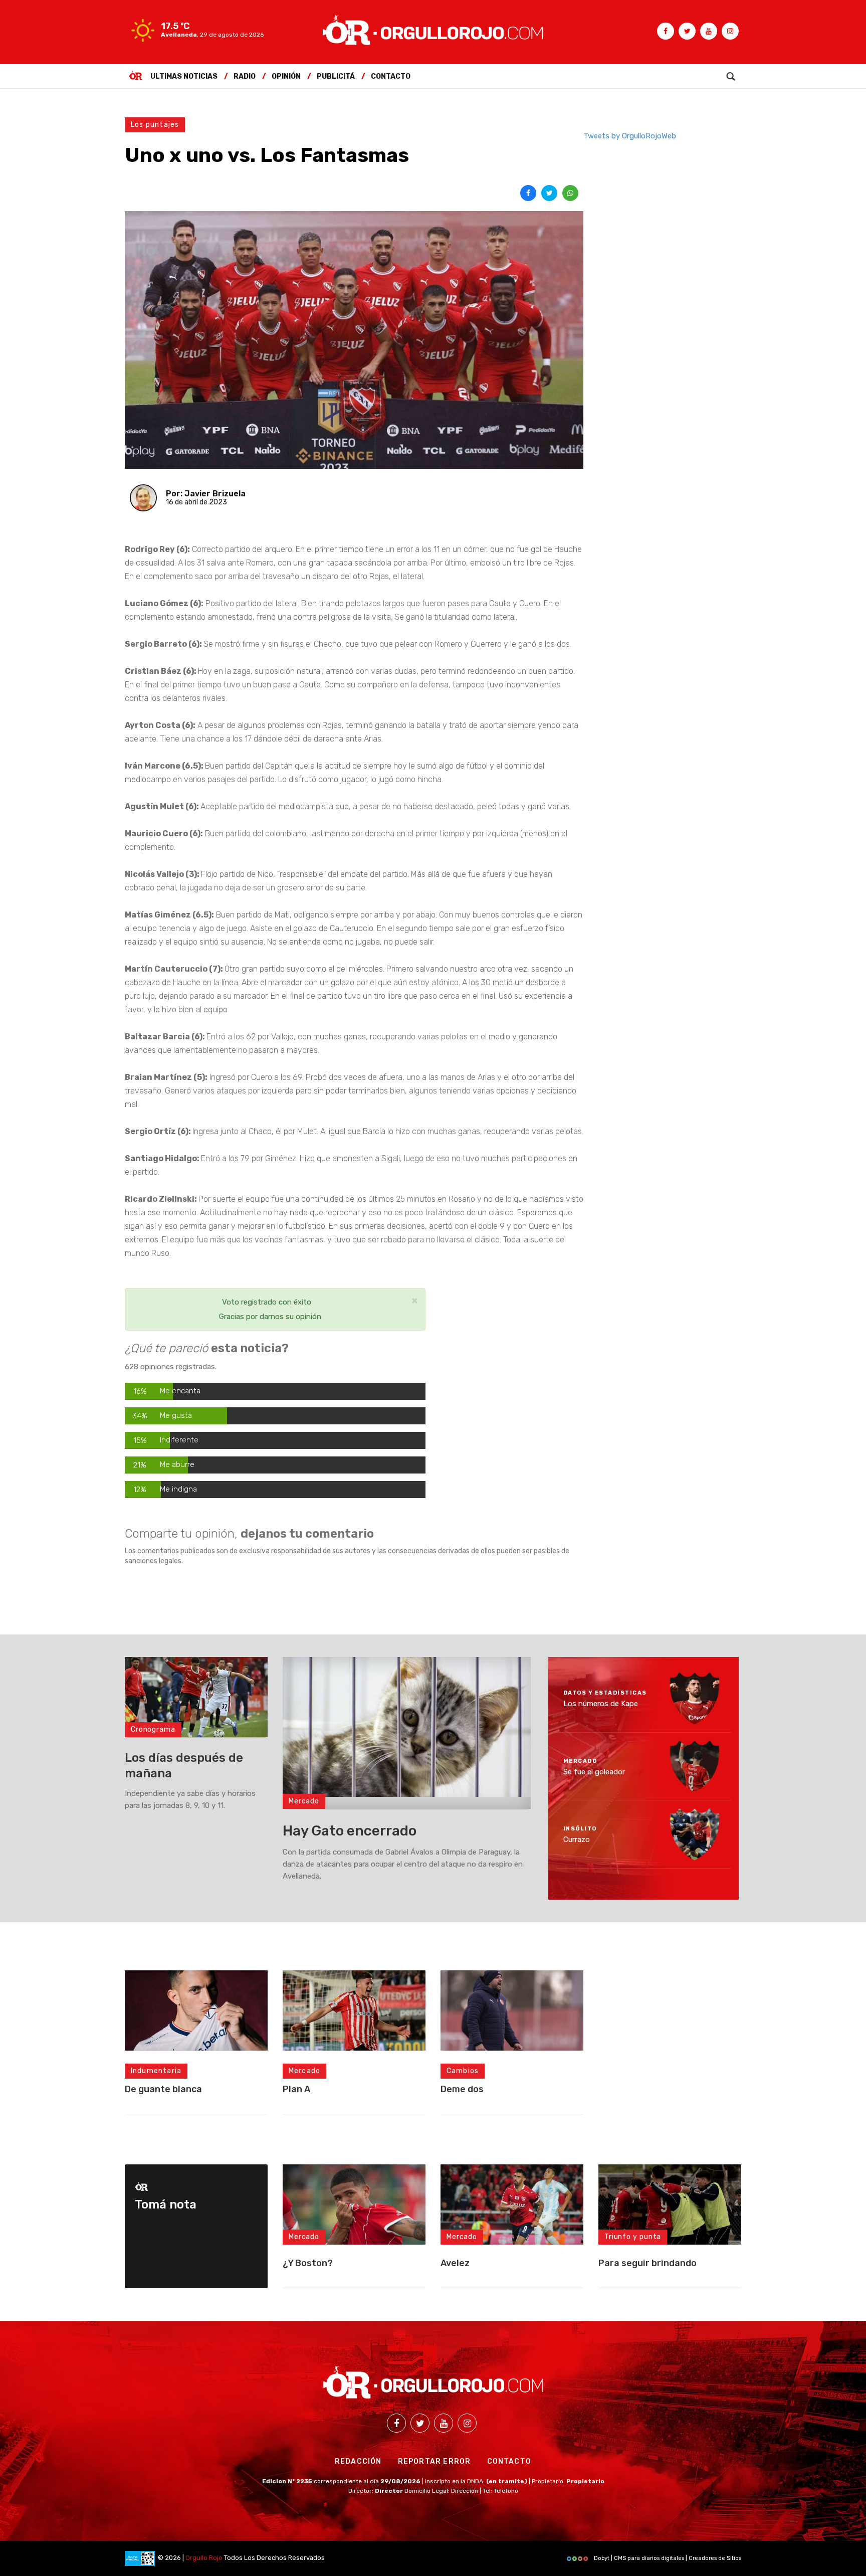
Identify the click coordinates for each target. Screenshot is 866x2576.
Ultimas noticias (184, 76)
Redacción (358, 2461)
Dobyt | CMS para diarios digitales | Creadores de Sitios (667, 2558)
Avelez (455, 2263)
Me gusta (176, 1415)
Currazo (577, 1839)
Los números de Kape (601, 1704)
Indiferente (179, 1440)
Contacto (391, 76)
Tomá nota (166, 2204)
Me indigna (178, 1489)
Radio (245, 76)
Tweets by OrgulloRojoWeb (630, 136)
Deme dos (462, 2089)
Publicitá (336, 76)
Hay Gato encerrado (350, 1831)
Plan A (296, 2089)
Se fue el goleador (594, 1771)
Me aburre (177, 1464)
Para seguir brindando (647, 2263)
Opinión (286, 76)
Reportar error (435, 2461)
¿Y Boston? (308, 2263)
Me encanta (180, 1391)
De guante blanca (163, 2089)
